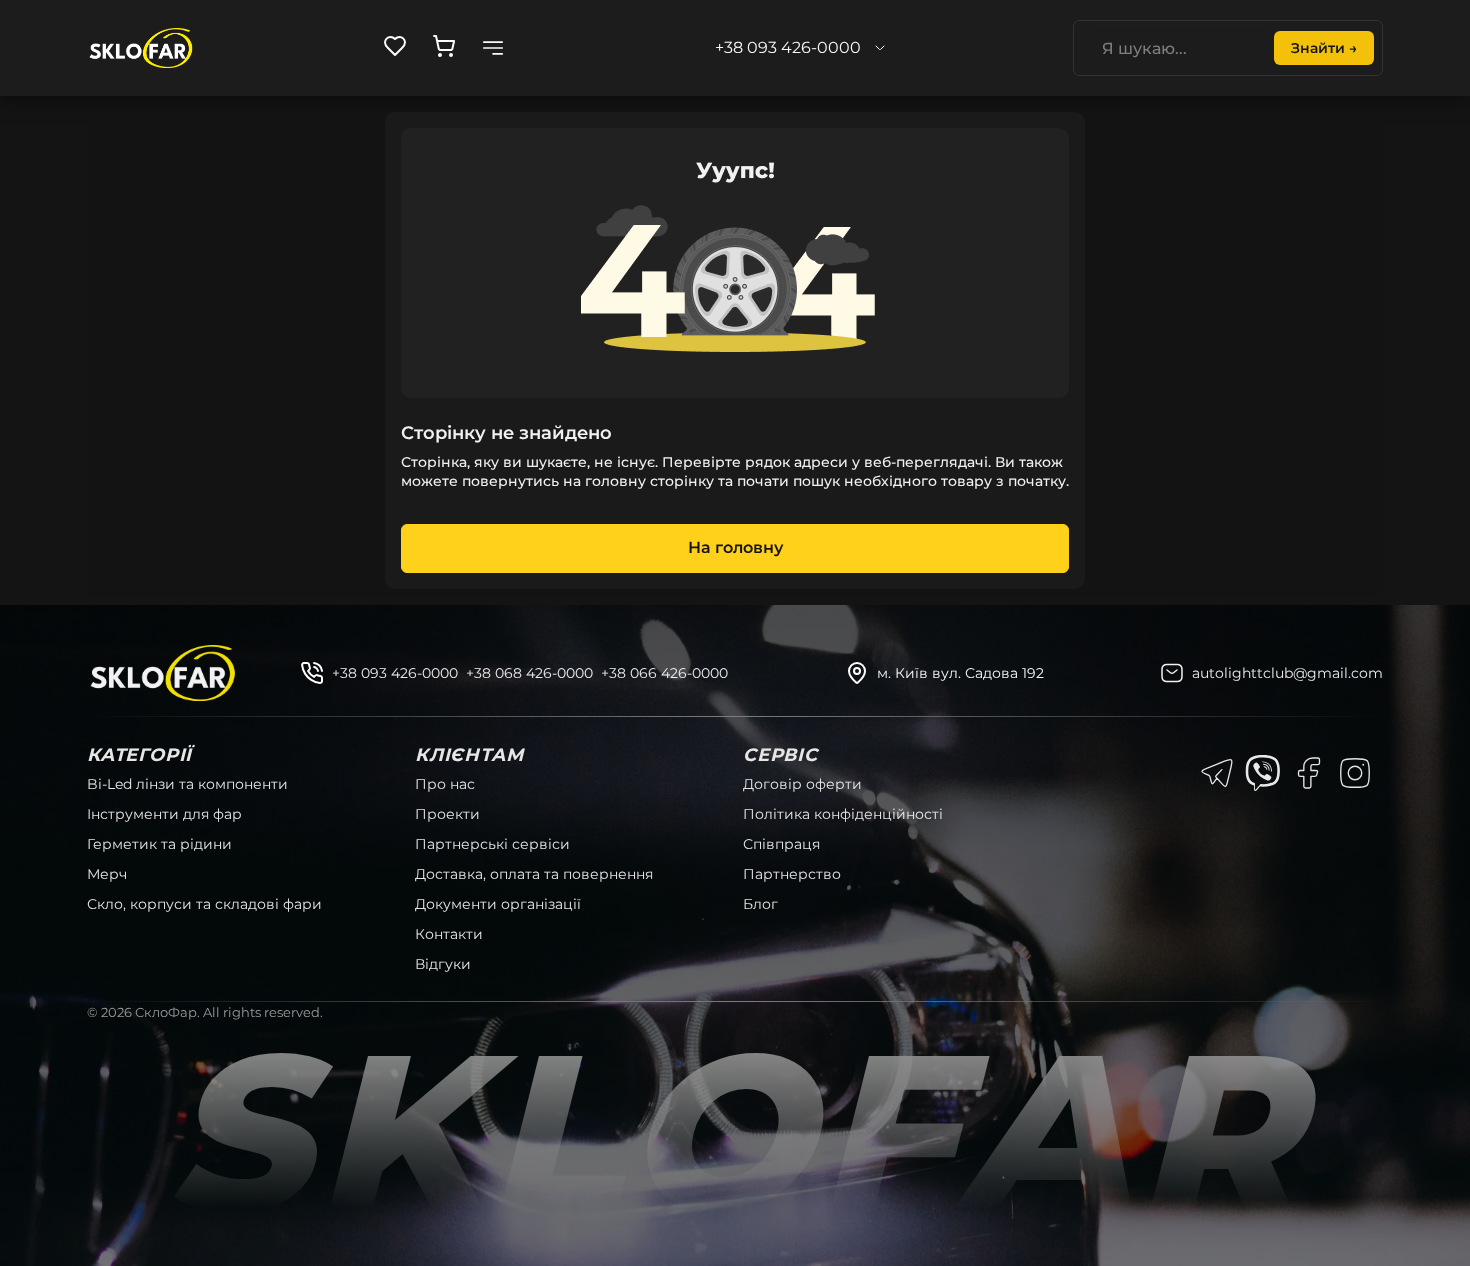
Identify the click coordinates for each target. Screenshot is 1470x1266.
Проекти (447, 814)
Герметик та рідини (159, 844)
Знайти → (1324, 48)
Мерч (107, 874)
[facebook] (1309, 773)
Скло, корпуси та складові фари (204, 904)
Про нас (445, 784)
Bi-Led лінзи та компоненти (187, 784)
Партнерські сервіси (492, 844)
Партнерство (792, 874)
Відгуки (443, 964)
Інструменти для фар (164, 814)
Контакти (449, 934)
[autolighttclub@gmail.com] (1172, 673)
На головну (735, 547)
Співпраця (781, 844)
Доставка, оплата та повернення (534, 874)
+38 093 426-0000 (395, 673)
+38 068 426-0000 (529, 673)
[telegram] (1217, 773)
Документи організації (498, 904)
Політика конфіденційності (843, 814)
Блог (760, 904)
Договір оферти (802, 784)
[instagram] (1355, 773)
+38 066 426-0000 (664, 673)
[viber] (1263, 773)
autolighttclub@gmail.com (1287, 673)
